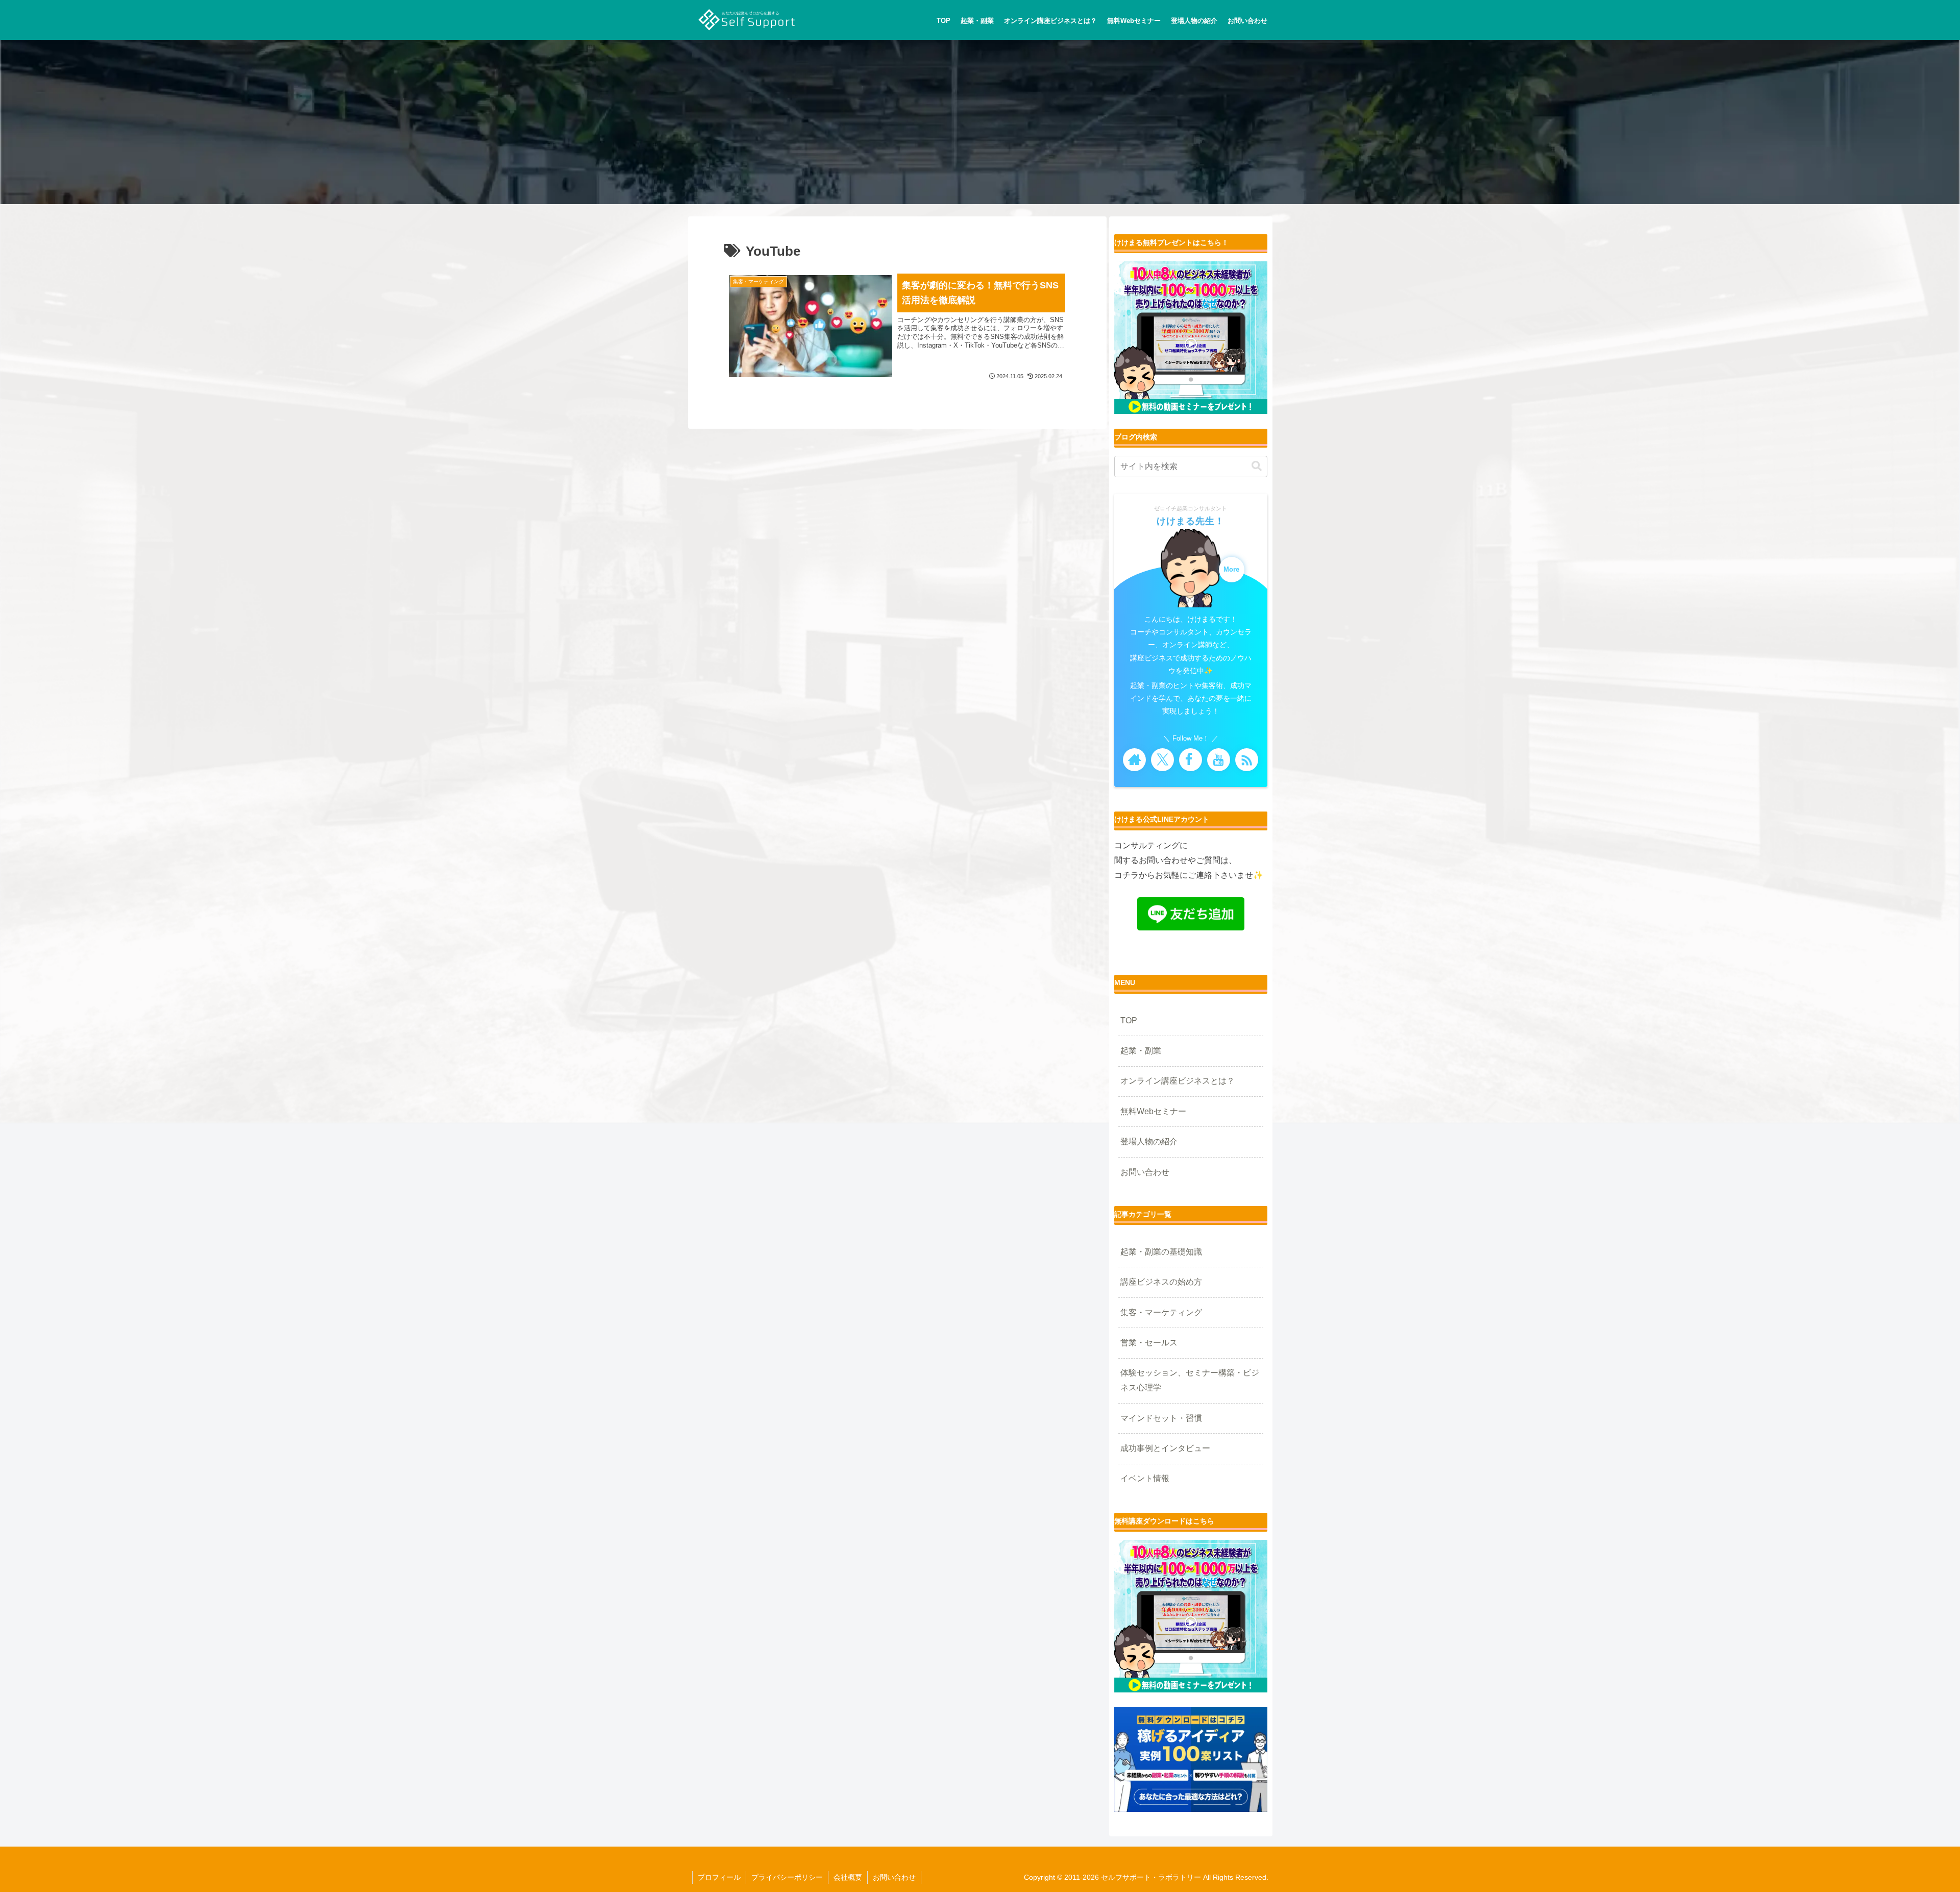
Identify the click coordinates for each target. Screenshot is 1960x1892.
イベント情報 (1145, 1478)
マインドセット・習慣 (1161, 1418)
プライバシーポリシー (787, 1877)
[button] (1257, 466)
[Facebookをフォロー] (1191, 760)
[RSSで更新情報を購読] (1247, 760)
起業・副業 (1141, 1051)
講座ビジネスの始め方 (1161, 1282)
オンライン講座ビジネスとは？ (1178, 1081)
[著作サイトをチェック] (1134, 760)
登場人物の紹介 (1149, 1141)
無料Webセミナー (1153, 1111)
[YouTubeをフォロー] (1219, 760)
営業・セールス (1149, 1343)
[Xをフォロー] (1162, 760)
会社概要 (848, 1877)
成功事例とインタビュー (1165, 1448)
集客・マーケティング (1161, 1312)
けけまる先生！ (1191, 521)
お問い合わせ (1145, 1172)
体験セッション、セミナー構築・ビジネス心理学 (1190, 1380)
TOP (1129, 1021)
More (1231, 570)
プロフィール (719, 1877)
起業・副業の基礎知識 (1161, 1252)
